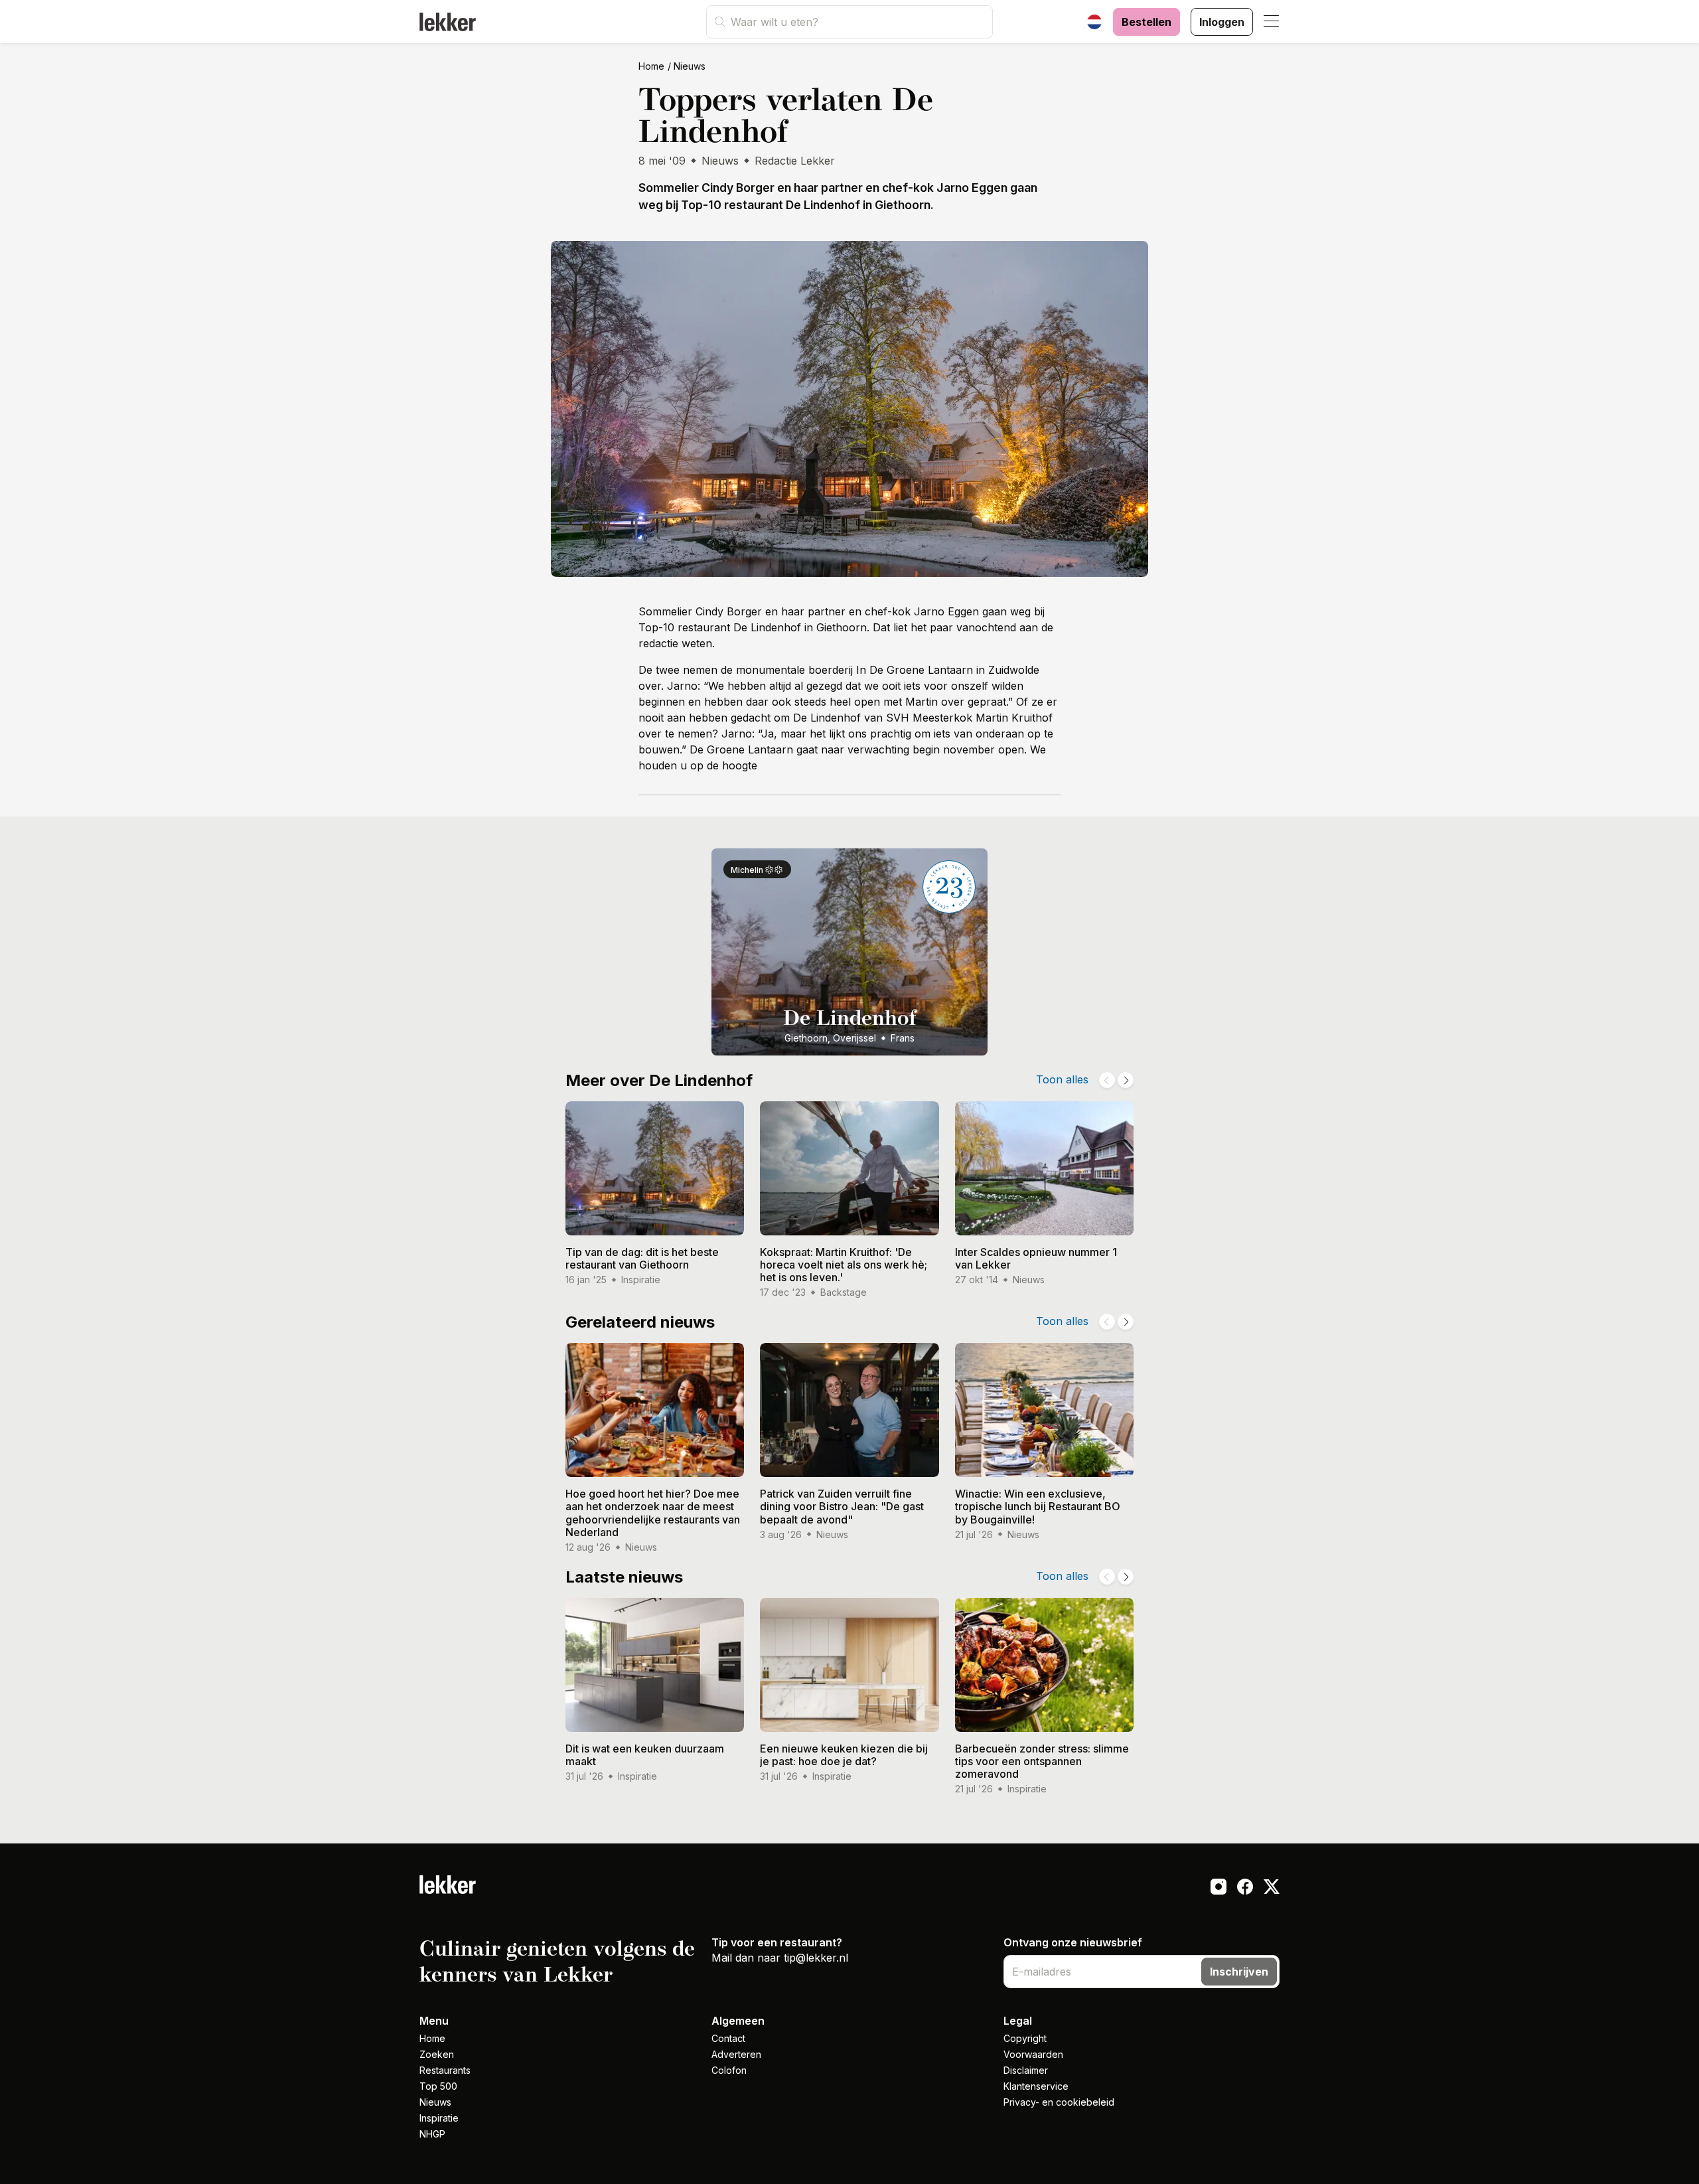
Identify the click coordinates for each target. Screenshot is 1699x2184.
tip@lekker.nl (816, 1958)
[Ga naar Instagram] (1219, 1889)
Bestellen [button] (1146, 22)
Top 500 (438, 2086)
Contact (728, 2038)
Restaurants (445, 2070)
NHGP (432, 2134)
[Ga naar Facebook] (1245, 1889)
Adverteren (736, 2054)
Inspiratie (439, 2118)
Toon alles (1062, 1079)
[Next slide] (1126, 1080)
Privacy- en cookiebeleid (1059, 2102)
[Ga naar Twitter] (1272, 1889)
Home (651, 66)
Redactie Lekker (795, 161)
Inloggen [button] (1222, 22)
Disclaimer (1026, 2070)
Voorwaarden (1033, 2054)
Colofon (729, 2070)
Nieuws (690, 66)
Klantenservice (1036, 2086)
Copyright (1025, 2038)
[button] (1272, 22)
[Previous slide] (1107, 1080)
